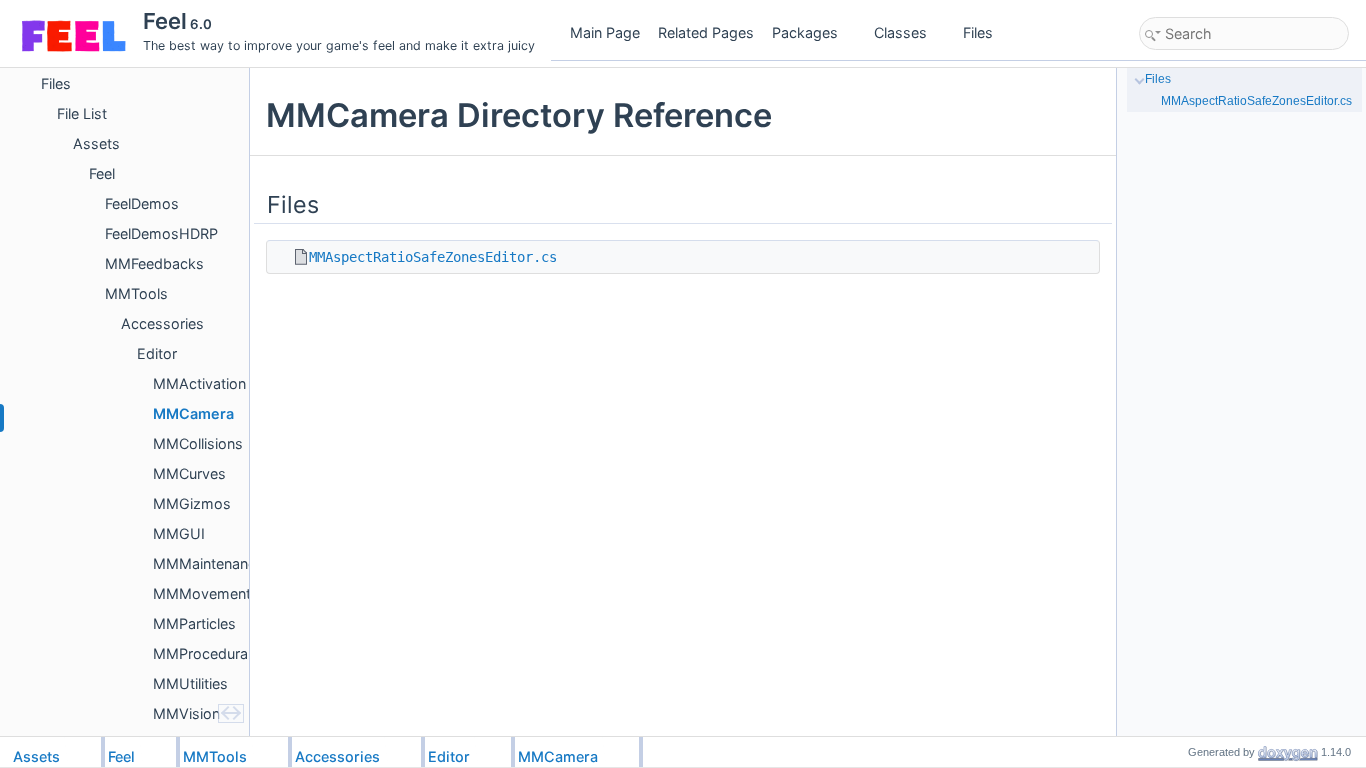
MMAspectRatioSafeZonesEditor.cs (433, 257)
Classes (900, 32)
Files (978, 32)
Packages (805, 32)
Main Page (605, 32)
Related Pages (706, 32)
